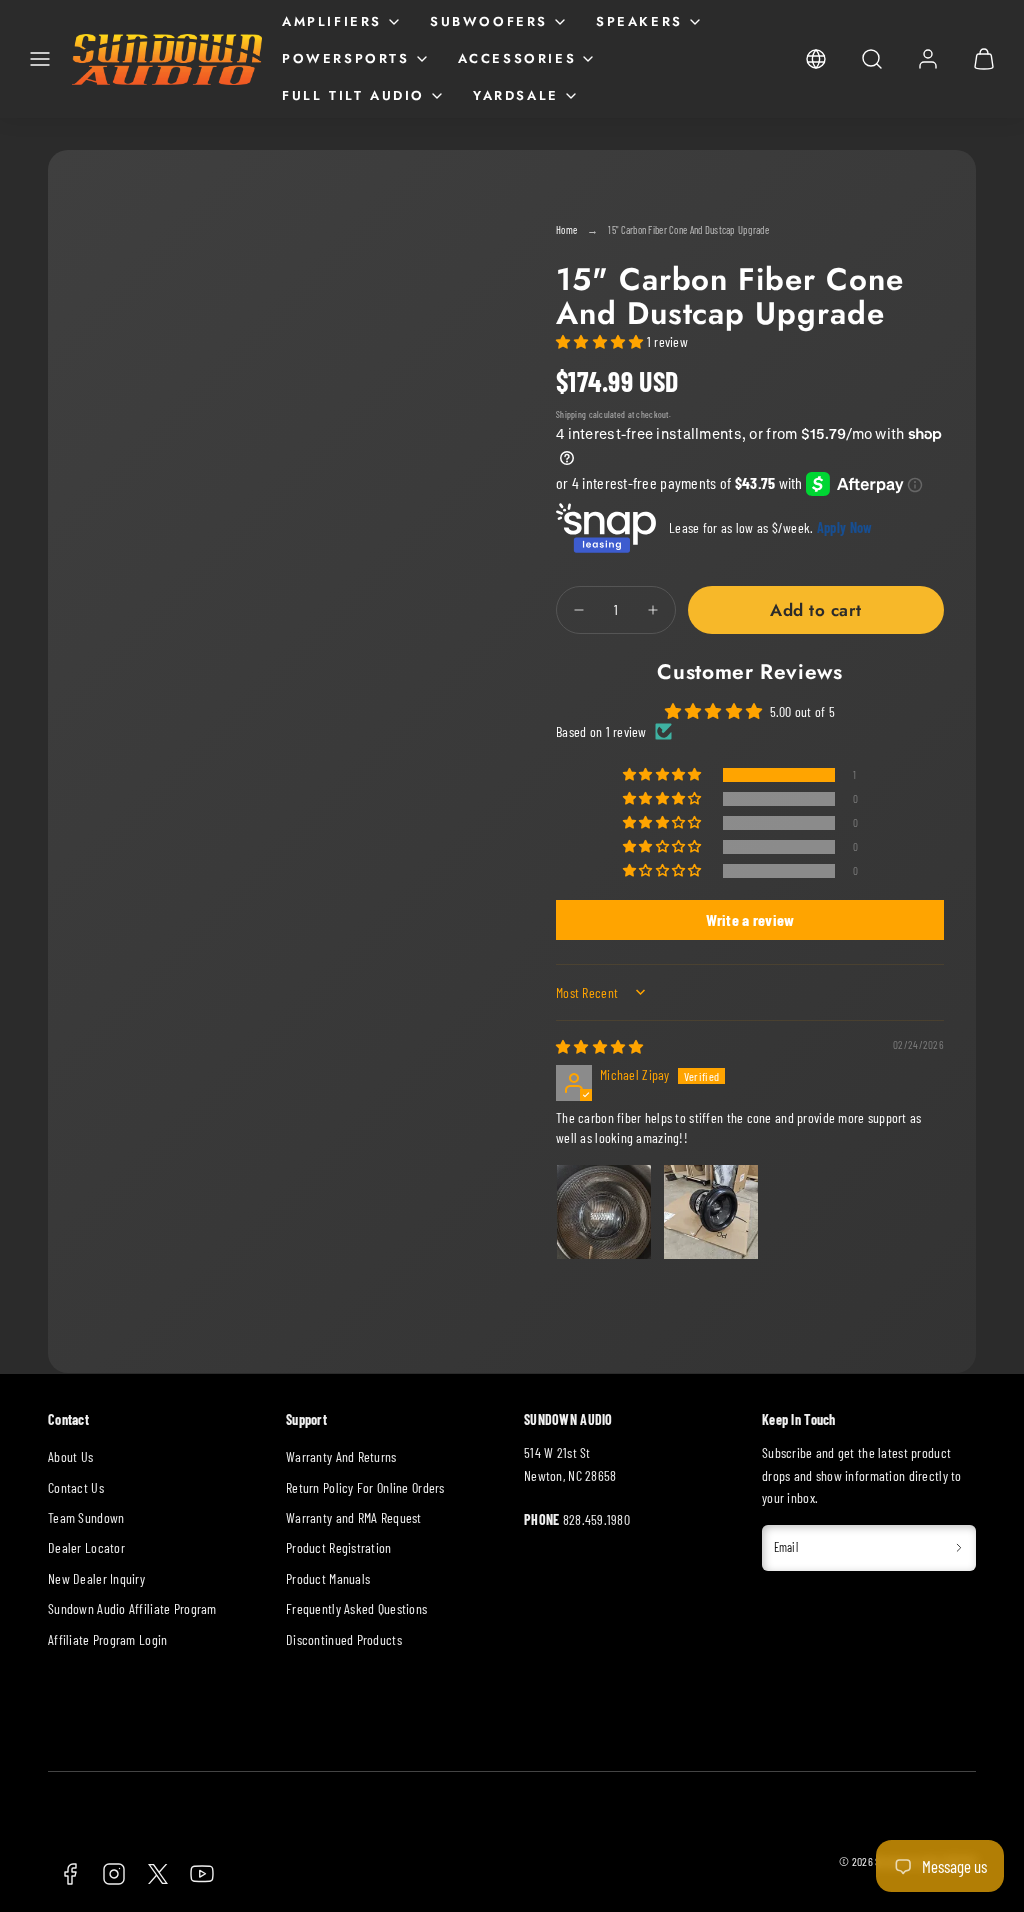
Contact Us (76, 1487)
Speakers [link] (639, 21)
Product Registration (339, 1547)
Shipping (571, 414)
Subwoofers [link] (489, 21)
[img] (599, 1046)
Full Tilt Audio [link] (353, 95)
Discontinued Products (344, 1639)
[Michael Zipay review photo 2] (711, 1212)
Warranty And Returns (341, 1456)
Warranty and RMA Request (354, 1517)
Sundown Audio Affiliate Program (132, 1608)
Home (566, 229)
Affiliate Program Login (107, 1639)
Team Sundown (86, 1517)
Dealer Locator (86, 1547)
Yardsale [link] (516, 95)
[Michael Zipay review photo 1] (604, 1212)
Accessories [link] (517, 58)
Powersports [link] (346, 58)
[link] (816, 59)
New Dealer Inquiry (96, 1578)
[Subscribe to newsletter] (959, 1547)
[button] (40, 59)
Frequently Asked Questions (356, 1608)
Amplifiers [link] (332, 21)
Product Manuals (328, 1578)
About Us (70, 1456)
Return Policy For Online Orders (365, 1487)
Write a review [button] (750, 919)
